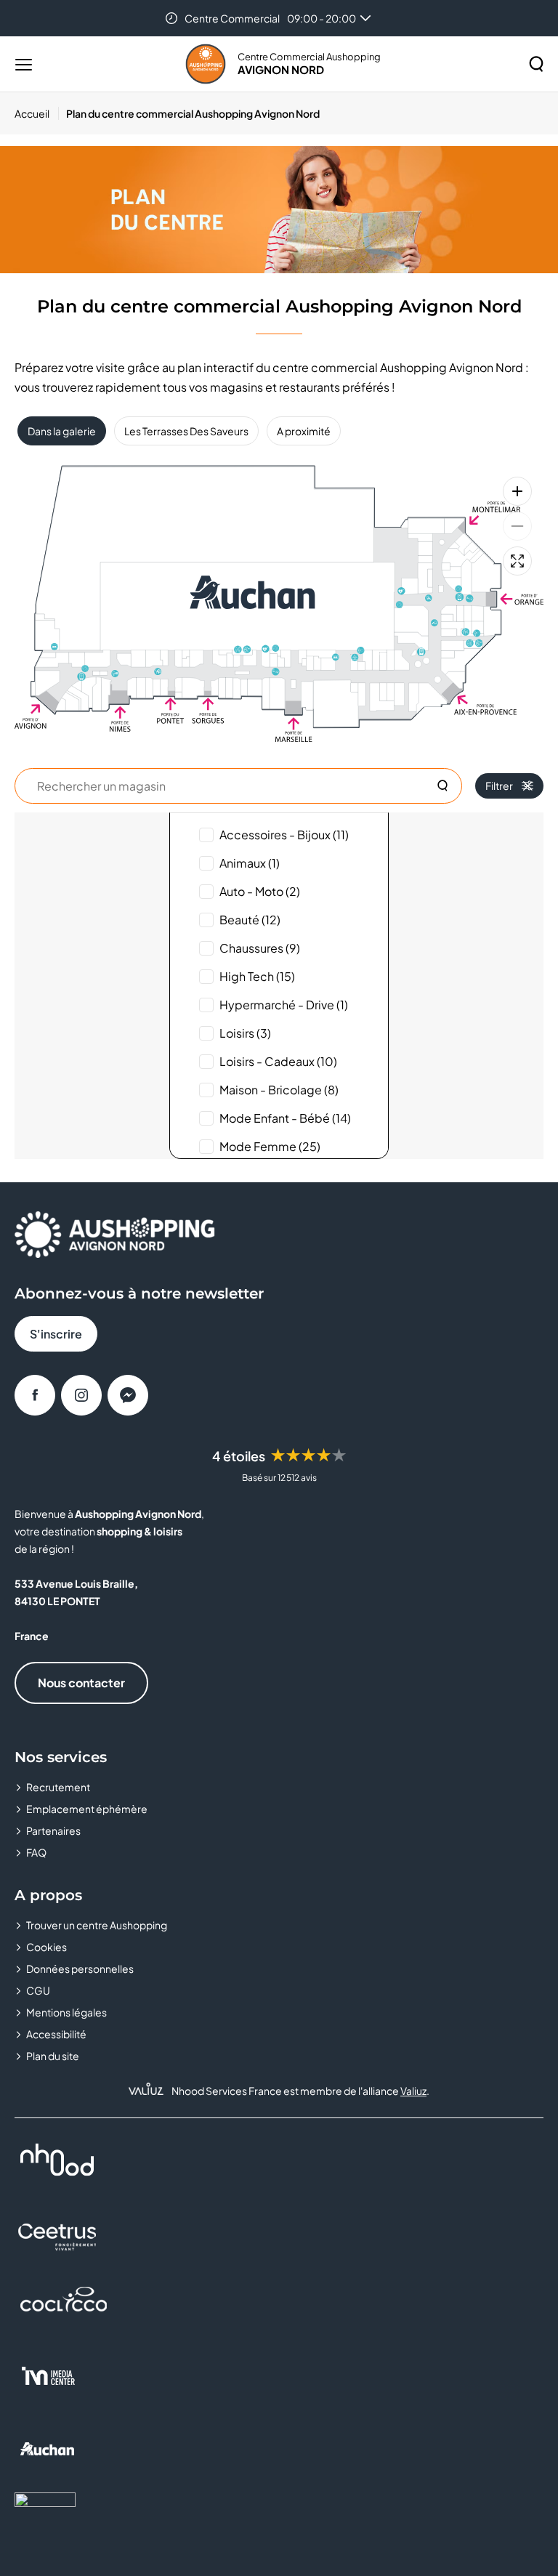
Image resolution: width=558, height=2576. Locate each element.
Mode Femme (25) (270, 1146)
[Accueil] (206, 64)
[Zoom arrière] (517, 526)
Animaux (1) (250, 863)
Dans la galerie (62, 431)
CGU (38, 1990)
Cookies (46, 1947)
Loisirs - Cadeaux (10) (278, 1061)
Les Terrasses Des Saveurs (186, 431)
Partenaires (53, 1830)
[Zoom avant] (517, 491)
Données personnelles (80, 1969)
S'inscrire (56, 1334)
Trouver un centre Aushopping (97, 1925)
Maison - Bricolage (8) (279, 1090)
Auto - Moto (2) (260, 891)
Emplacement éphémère (87, 1809)
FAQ (36, 1852)
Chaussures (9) (260, 948)
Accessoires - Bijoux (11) (284, 835)
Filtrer (499, 786)
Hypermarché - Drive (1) (284, 1005)
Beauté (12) (250, 920)
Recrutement (58, 1787)
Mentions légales (66, 2012)
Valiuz (413, 2091)
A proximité (304, 431)
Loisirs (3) (245, 1033)
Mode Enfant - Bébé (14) (285, 1118)
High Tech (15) (257, 976)
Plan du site (53, 2056)
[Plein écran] (517, 561)
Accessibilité (56, 2034)
